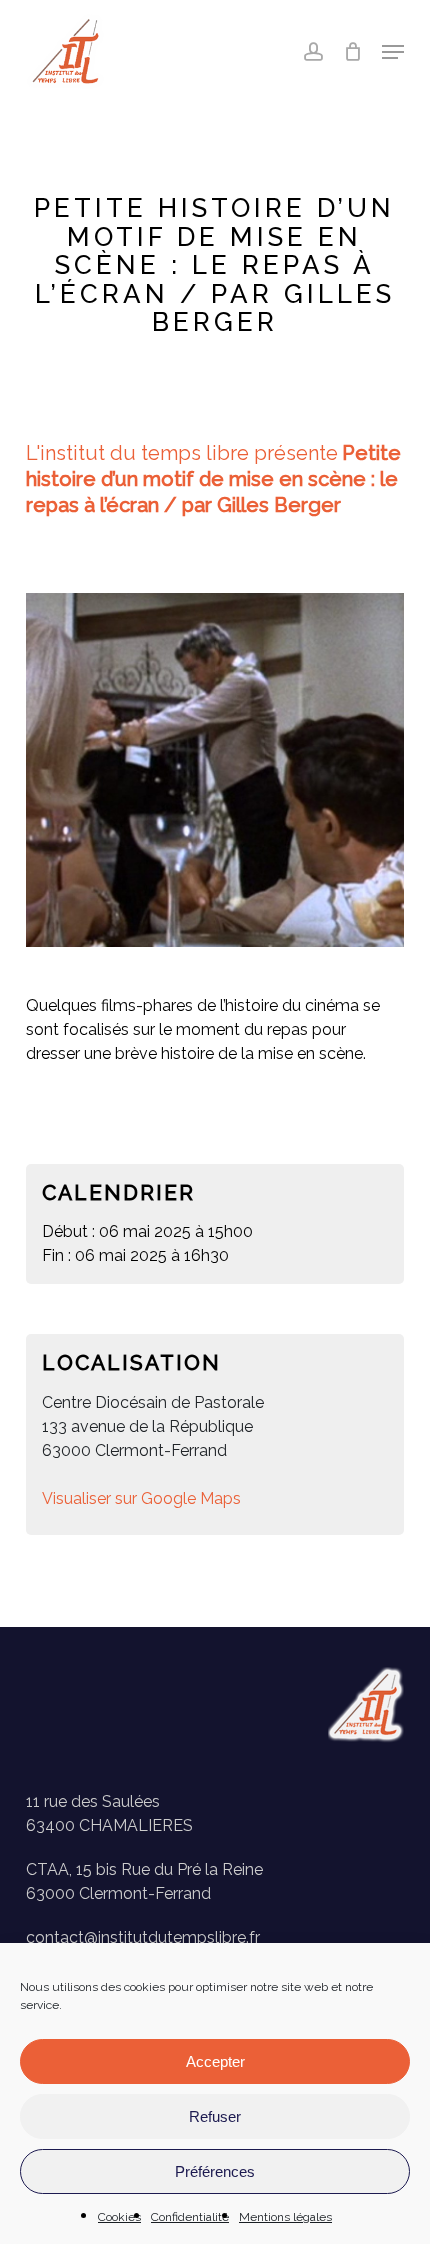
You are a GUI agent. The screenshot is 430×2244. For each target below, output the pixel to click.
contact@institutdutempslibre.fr (143, 1937)
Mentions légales (285, 2217)
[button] (393, 52)
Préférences (215, 2171)
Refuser (215, 2116)
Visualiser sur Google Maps (141, 1498)
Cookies (119, 2217)
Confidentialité (190, 2217)
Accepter (215, 2061)
